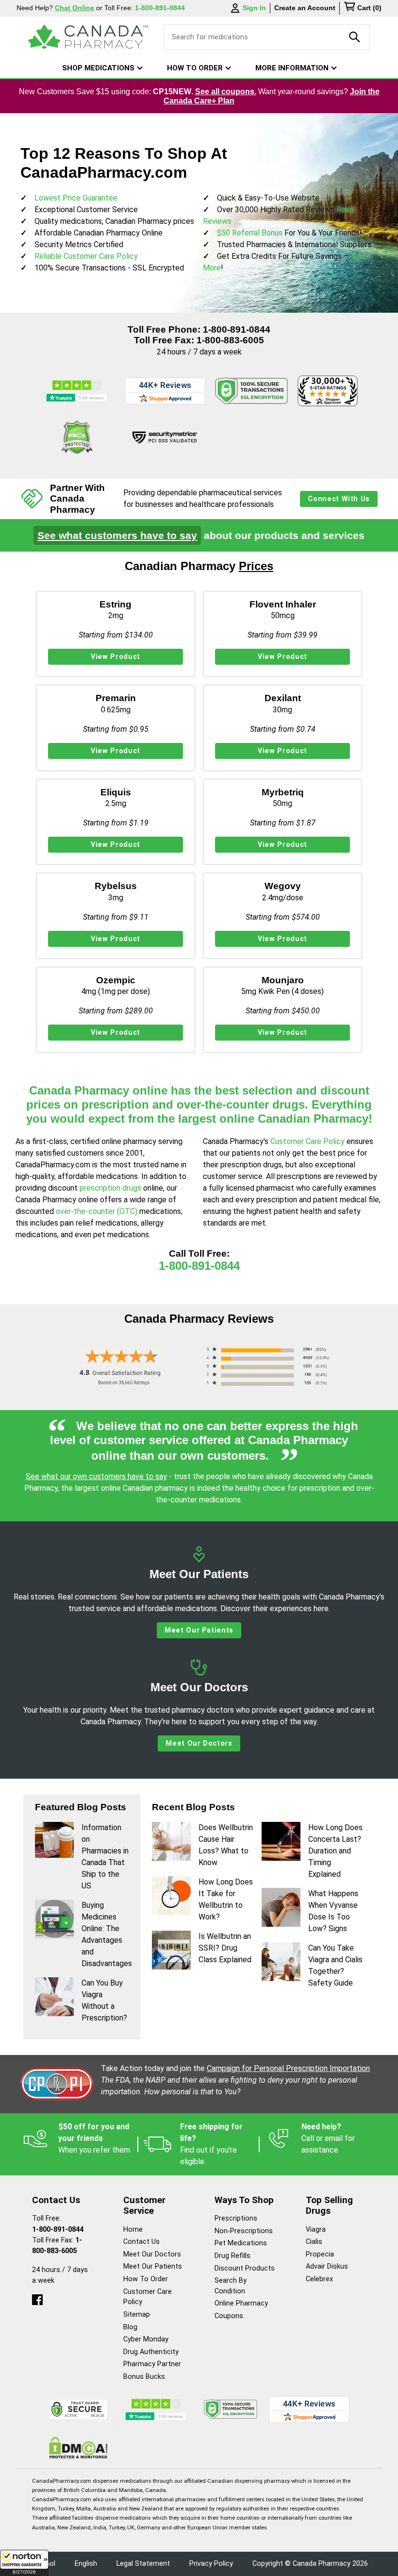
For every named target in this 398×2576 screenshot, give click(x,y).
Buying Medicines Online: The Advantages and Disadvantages (105, 1934)
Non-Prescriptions (244, 2231)
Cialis (314, 2242)
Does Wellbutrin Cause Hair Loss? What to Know (226, 1845)
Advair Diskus (327, 2266)
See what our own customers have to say (96, 1476)
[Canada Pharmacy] (88, 37)
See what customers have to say (117, 535)
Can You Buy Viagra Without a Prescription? (104, 2000)
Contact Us (141, 2242)
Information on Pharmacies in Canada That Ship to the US (105, 1857)
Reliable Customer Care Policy (86, 256)
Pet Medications (241, 2243)
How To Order (146, 2279)
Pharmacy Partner (152, 2364)
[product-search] (355, 37)
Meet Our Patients (199, 1630)
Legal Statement (143, 2564)
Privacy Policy (211, 2564)
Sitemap (137, 2315)
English (86, 2564)
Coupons (229, 2316)
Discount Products (245, 2268)
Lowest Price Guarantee (76, 198)
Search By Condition (231, 2286)
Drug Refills (232, 2256)
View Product (116, 657)
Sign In (254, 8)
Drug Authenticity (151, 2352)
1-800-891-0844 (237, 329)
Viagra (316, 2230)
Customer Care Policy (308, 1141)
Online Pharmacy (241, 2303)
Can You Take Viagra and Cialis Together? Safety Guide (335, 1965)
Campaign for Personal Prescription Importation (288, 2068)
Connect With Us (339, 499)
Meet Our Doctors (199, 1743)
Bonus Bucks (144, 2377)
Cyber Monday (146, 2339)
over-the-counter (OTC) (97, 1211)
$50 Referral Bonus (250, 233)
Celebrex (319, 2279)
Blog (130, 2327)
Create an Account (305, 8)
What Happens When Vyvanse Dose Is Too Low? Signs (333, 1911)
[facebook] (37, 2298)
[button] (24, 2563)
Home (133, 2230)
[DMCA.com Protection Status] (77, 438)
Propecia (320, 2254)
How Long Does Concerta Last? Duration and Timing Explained (335, 1851)
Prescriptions (236, 2218)
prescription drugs (110, 1188)
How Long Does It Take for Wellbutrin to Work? (226, 1899)
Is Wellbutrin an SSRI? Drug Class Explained (225, 1948)
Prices (256, 566)
